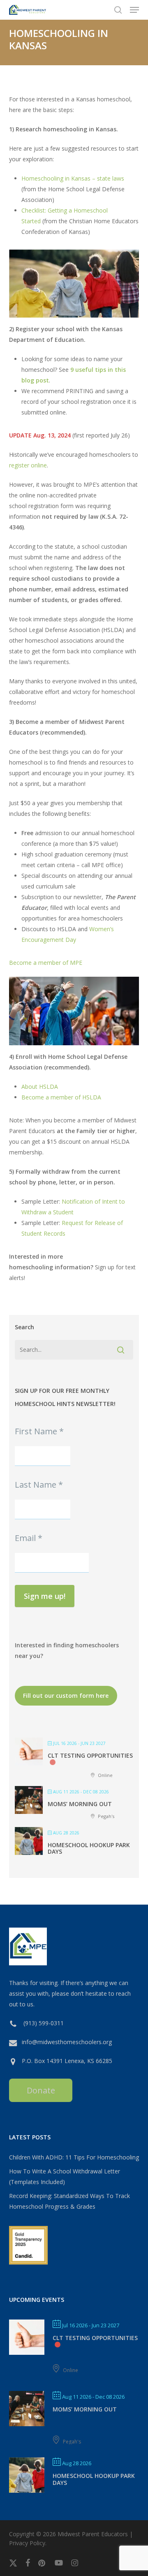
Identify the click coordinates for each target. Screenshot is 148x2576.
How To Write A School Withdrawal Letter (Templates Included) (65, 2176)
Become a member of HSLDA (61, 1097)
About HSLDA (40, 1086)
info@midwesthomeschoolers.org (67, 2042)
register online (28, 465)
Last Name (39, 1485)
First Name (39, 1431)
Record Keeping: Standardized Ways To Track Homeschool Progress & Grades (69, 2201)
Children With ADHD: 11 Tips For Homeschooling (74, 2157)
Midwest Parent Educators (93, 2534)
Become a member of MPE (46, 963)
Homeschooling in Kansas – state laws (73, 178)
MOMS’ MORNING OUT (80, 1804)
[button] (134, 10)
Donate (41, 2090)
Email (29, 1538)
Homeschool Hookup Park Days (89, 1848)
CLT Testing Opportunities (90, 1755)
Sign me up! (45, 1596)
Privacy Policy (27, 2543)
